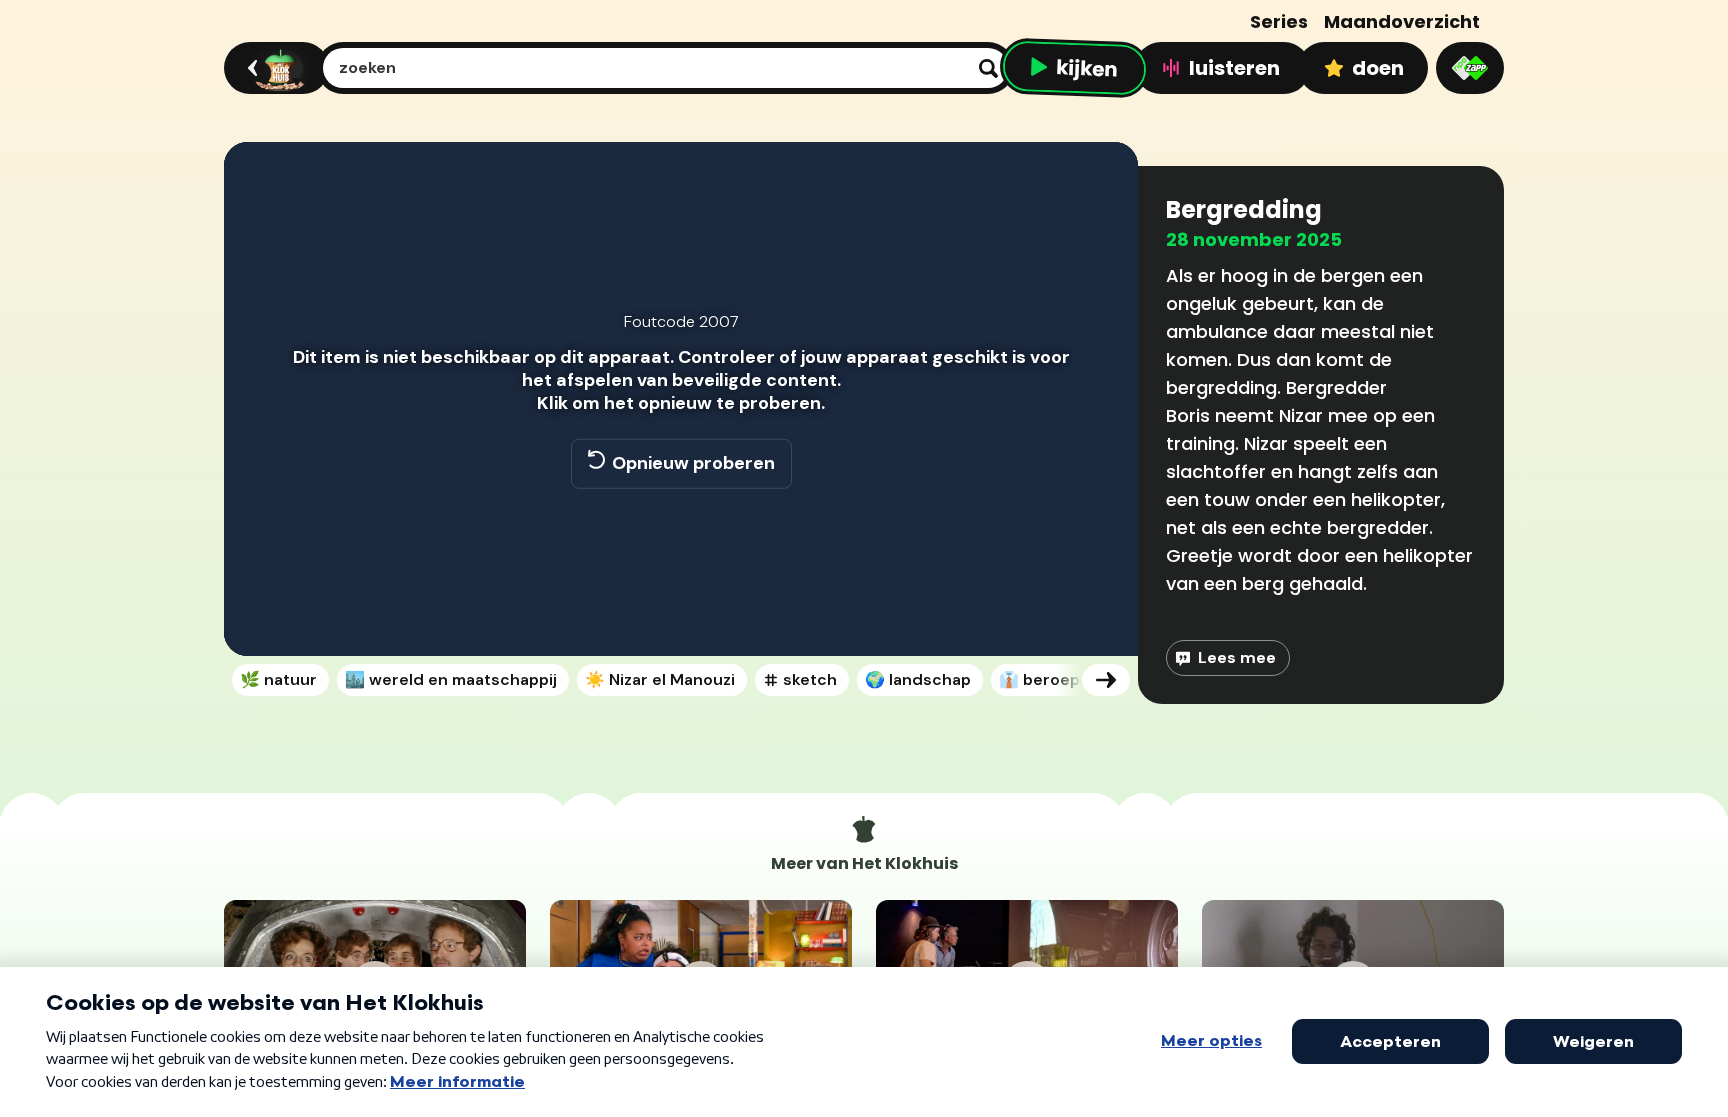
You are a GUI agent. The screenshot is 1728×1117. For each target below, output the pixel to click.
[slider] (678, 570)
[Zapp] (1470, 68)
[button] (260, 612)
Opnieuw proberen (693, 463)
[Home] (273, 68)
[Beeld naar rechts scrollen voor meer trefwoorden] (1106, 680)
